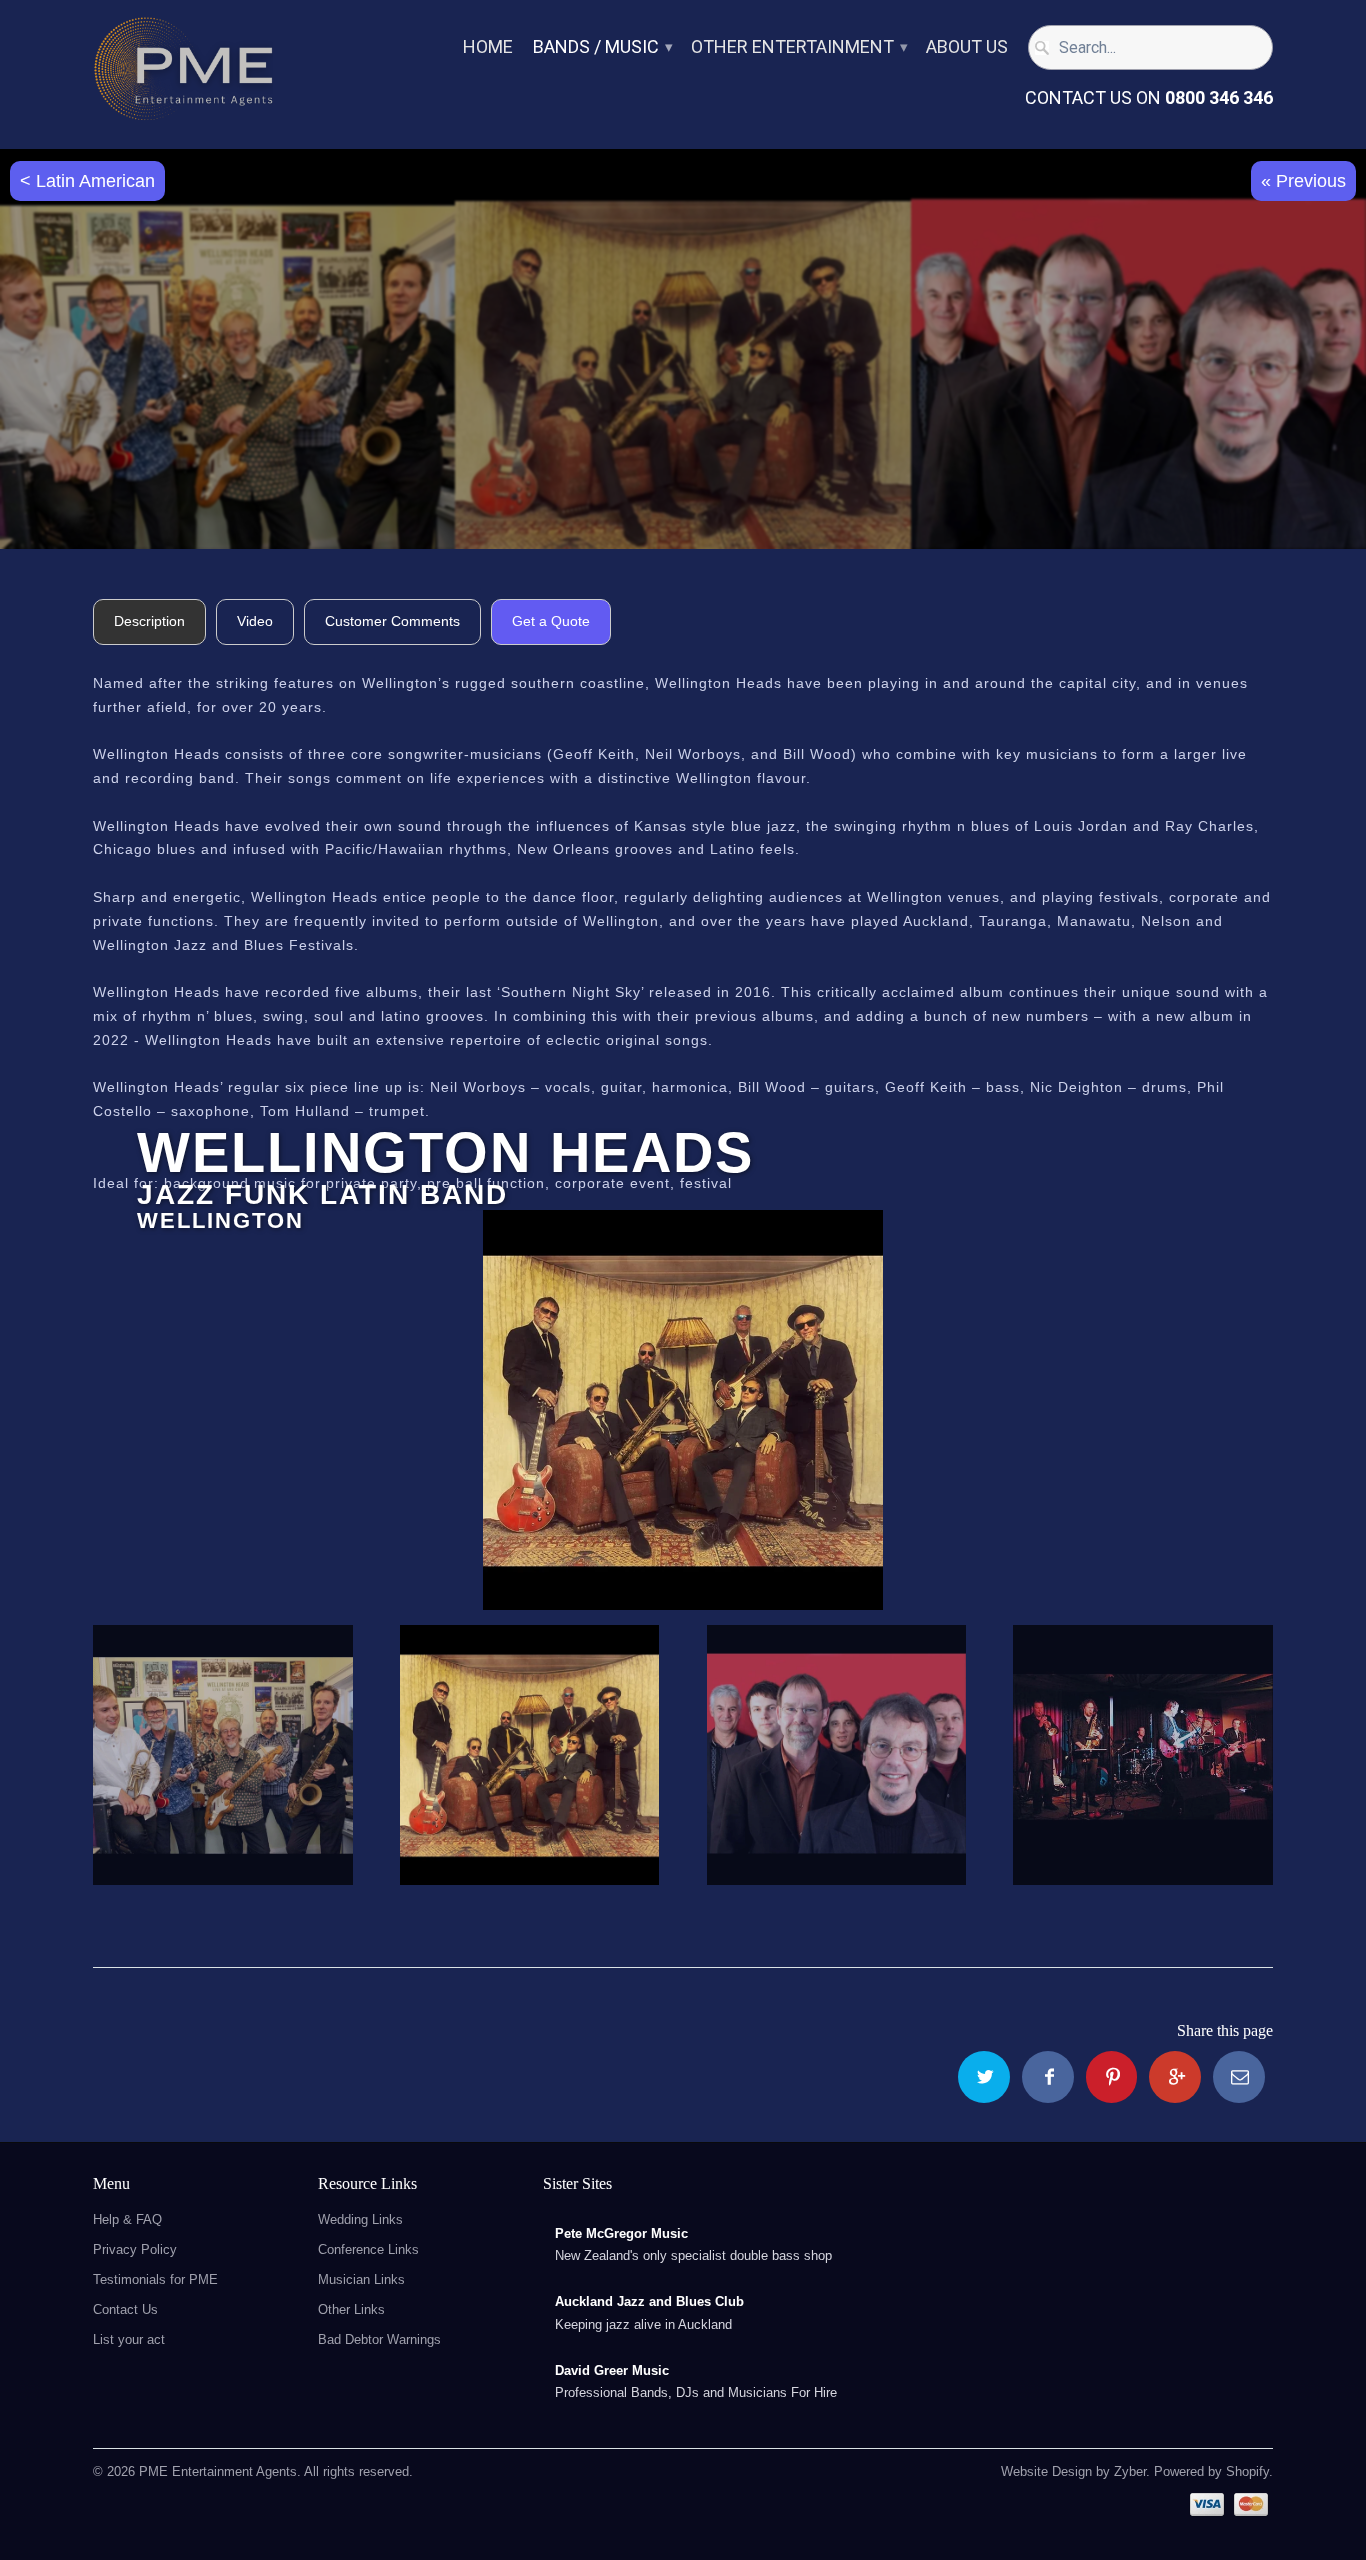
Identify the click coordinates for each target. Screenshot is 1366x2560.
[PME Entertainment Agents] (183, 74)
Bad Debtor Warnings (379, 2339)
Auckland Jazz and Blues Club (649, 2301)
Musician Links (361, 2279)
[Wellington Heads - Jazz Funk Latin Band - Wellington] (683, 1410)
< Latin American (87, 181)
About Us (967, 47)
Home (488, 47)
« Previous (1303, 181)
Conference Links (368, 2249)
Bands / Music (602, 47)
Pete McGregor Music (621, 2233)
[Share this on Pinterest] (1112, 2077)
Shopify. (1247, 2471)
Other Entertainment (798, 47)
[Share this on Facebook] (1048, 2077)
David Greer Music (612, 2370)
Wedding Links (360, 2219)
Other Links (351, 2309)
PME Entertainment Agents (218, 2471)
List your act (129, 2339)
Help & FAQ (127, 2219)
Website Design (1046, 2471)
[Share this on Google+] (1175, 2077)
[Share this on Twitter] (984, 2077)
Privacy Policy (135, 2249)
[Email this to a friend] (1239, 2077)
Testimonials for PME (155, 2279)
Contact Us (125, 2309)
